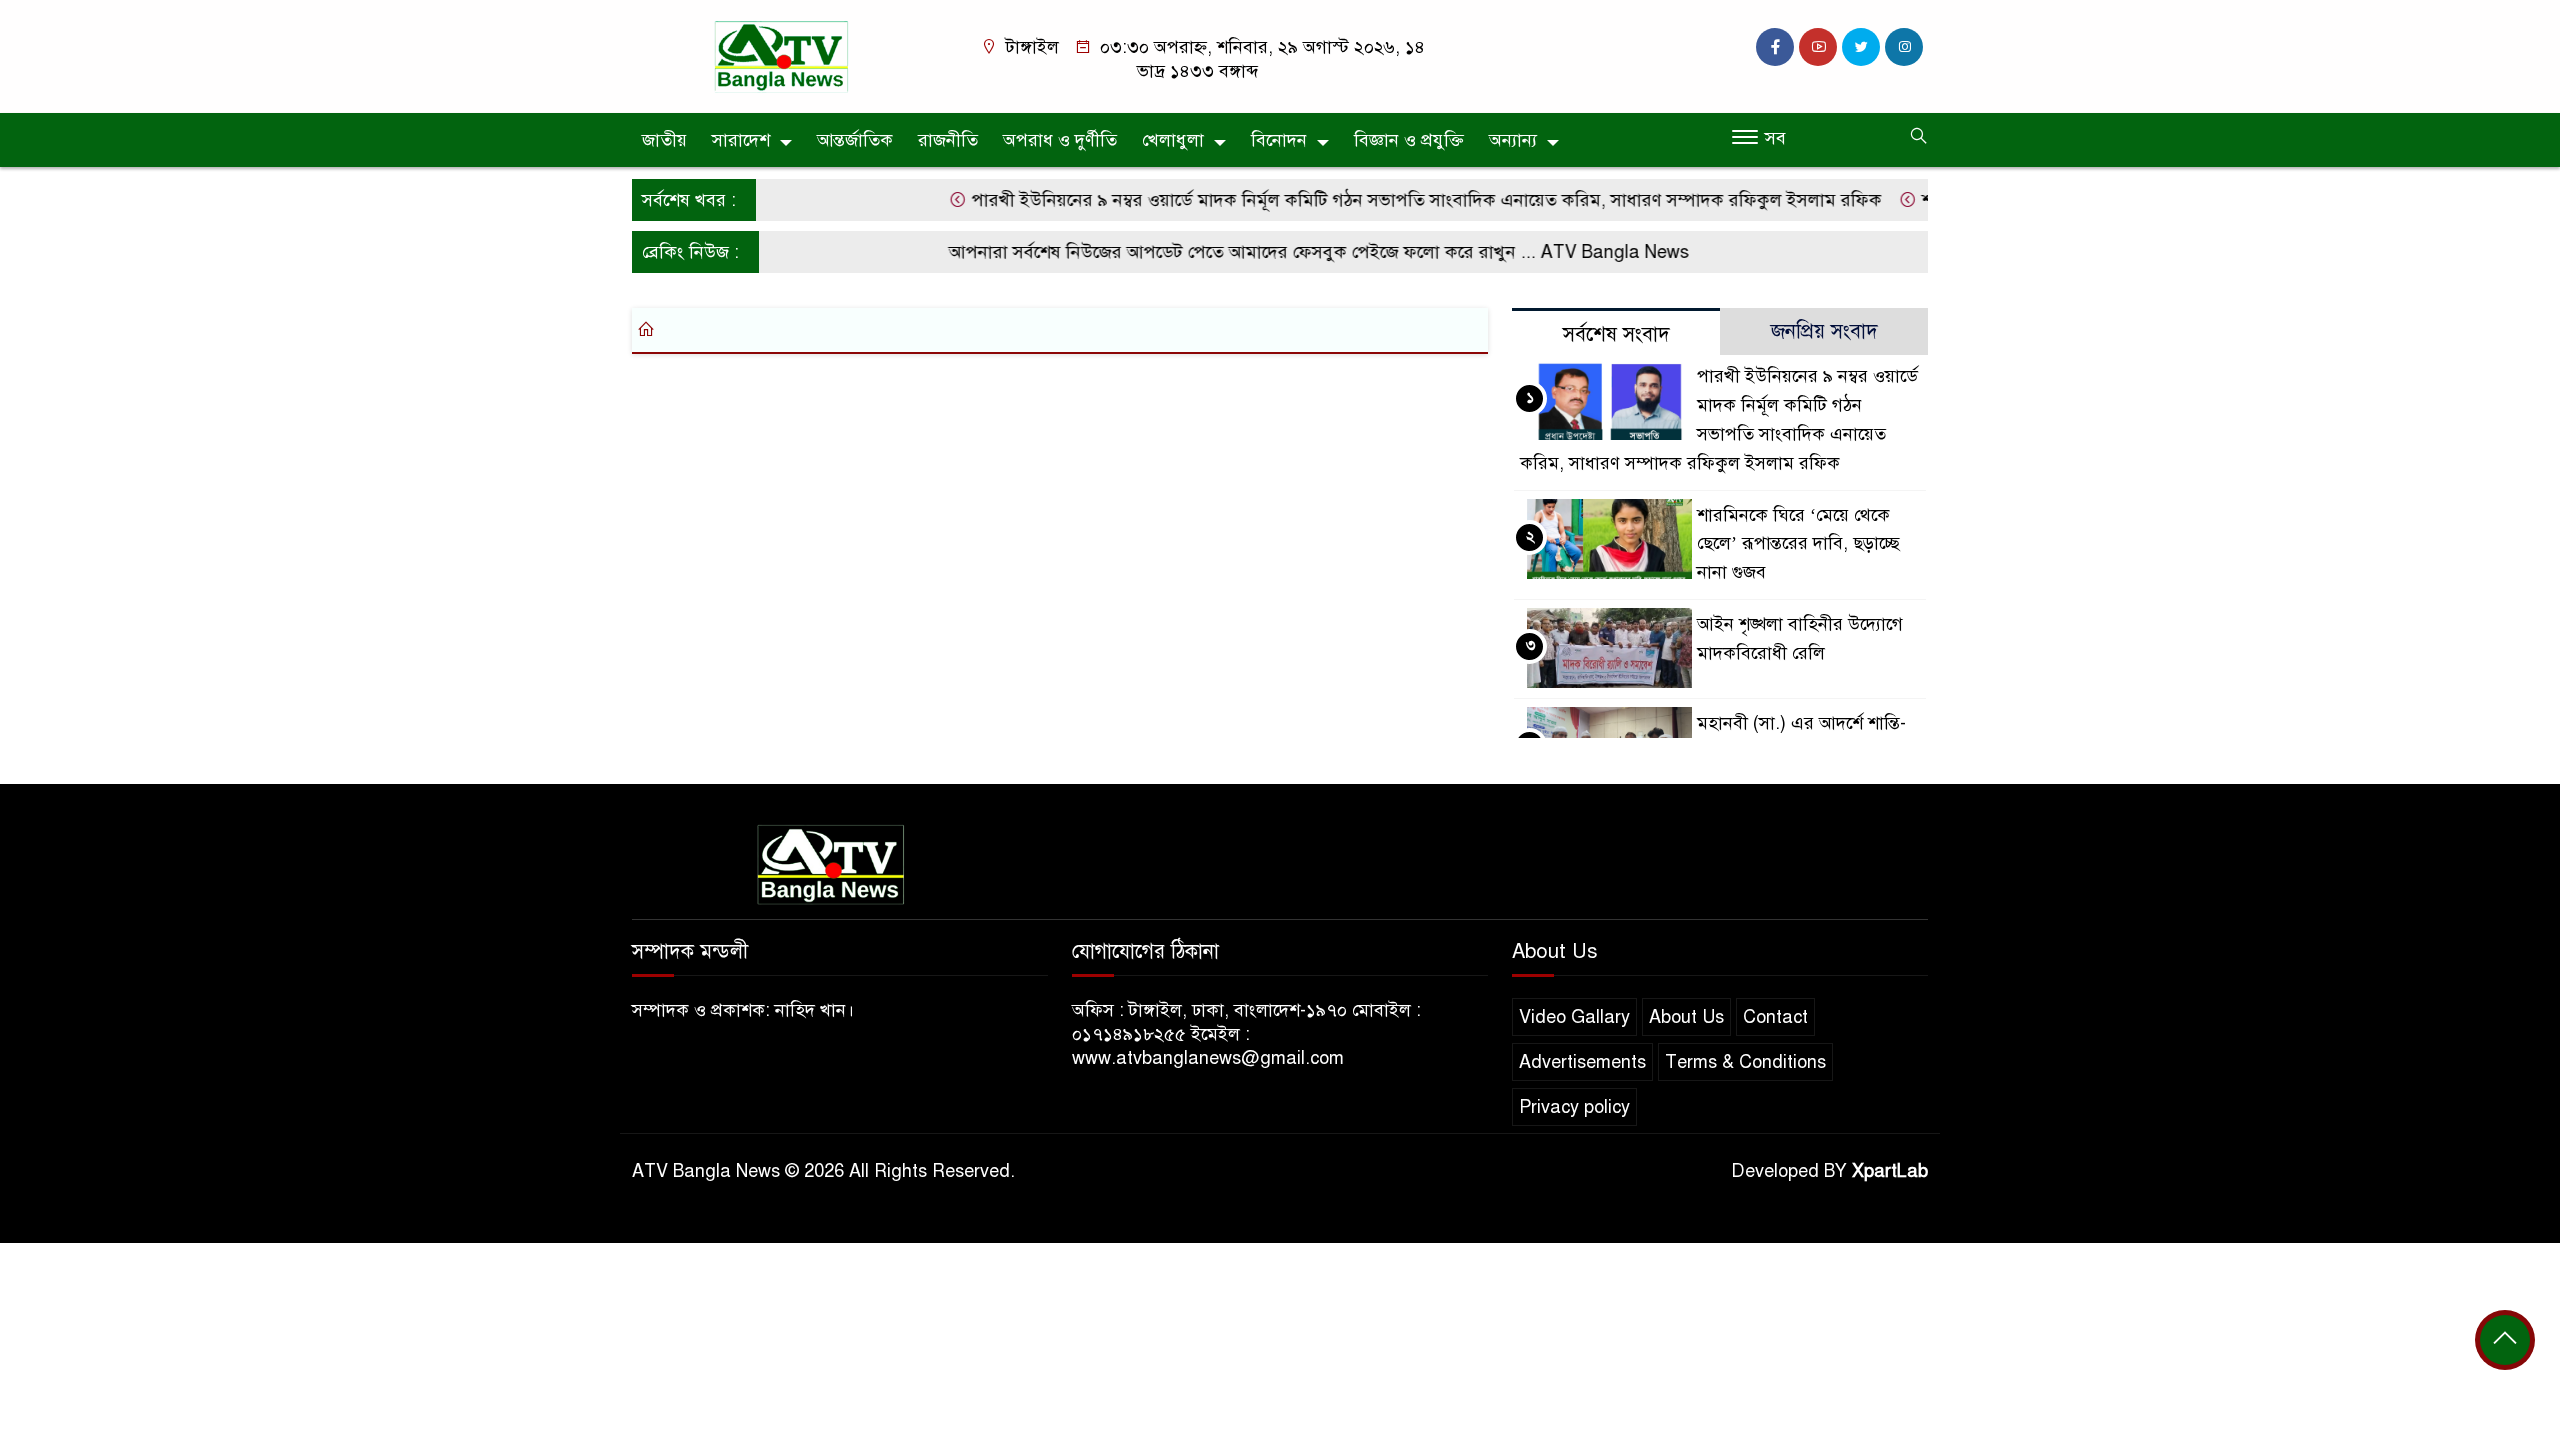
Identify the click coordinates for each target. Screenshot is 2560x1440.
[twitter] (1861, 47)
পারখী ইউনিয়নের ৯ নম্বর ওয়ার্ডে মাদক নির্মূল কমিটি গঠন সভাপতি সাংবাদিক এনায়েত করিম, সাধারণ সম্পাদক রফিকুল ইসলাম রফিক (1396, 200)
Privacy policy (1574, 1107)
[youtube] (1818, 47)
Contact (1775, 1017)
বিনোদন (1279, 140)
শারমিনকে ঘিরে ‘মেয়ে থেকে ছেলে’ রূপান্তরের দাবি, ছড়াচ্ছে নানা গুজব (1798, 544)
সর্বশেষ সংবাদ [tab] (1616, 334)
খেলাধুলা (1173, 140)
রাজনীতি (948, 140)
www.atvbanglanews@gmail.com (1208, 1058)
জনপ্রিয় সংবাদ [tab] (1824, 331)
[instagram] (1904, 47)
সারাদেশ (741, 140)
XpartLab (1890, 1171)
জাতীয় (664, 140)
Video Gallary (1574, 1017)
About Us (1686, 1017)
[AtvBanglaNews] (785, 55)
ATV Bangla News (1587, 252)
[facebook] (1775, 47)
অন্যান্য (1513, 140)
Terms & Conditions (1745, 1062)
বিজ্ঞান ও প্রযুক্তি (1409, 140)
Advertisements (1582, 1062)
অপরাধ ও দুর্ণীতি (1060, 140)
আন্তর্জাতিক (855, 140)
